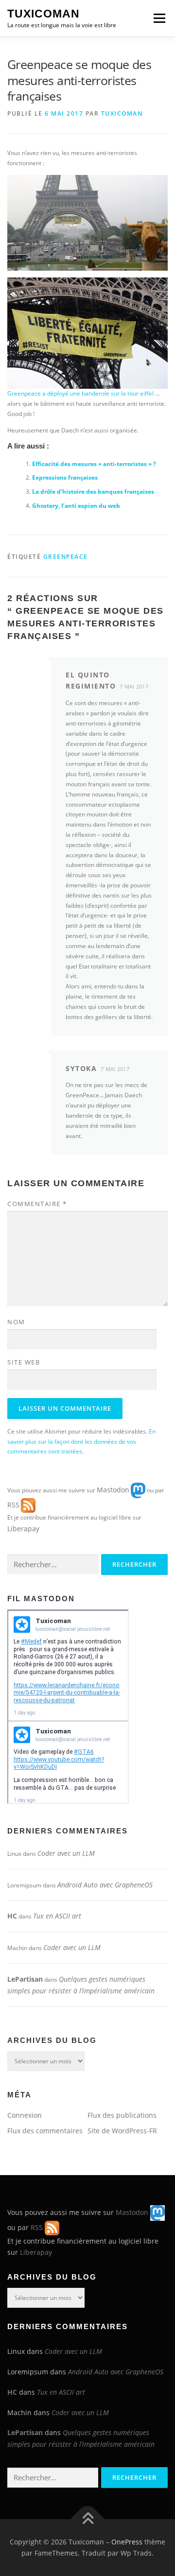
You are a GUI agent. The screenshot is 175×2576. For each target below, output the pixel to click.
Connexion (25, 2115)
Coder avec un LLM (66, 1853)
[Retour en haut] (88, 2519)
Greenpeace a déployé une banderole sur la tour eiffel (80, 393)
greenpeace (66, 557)
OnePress (127, 2542)
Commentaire (37, 1204)
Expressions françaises (65, 477)
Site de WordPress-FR (122, 2131)
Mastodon (113, 1490)
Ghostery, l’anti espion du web (76, 506)
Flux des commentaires (45, 2131)
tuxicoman (122, 113)
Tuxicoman (44, 14)
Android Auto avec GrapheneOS (105, 1885)
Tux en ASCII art (57, 1916)
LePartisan (25, 1979)
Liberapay (23, 1529)
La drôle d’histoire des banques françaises (93, 492)
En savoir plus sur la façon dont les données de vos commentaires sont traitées (81, 1442)
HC (12, 1916)
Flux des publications (122, 2115)
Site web (24, 1362)
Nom (16, 1322)
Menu (158, 18)
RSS (13, 1505)
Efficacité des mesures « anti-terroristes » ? (94, 464)
